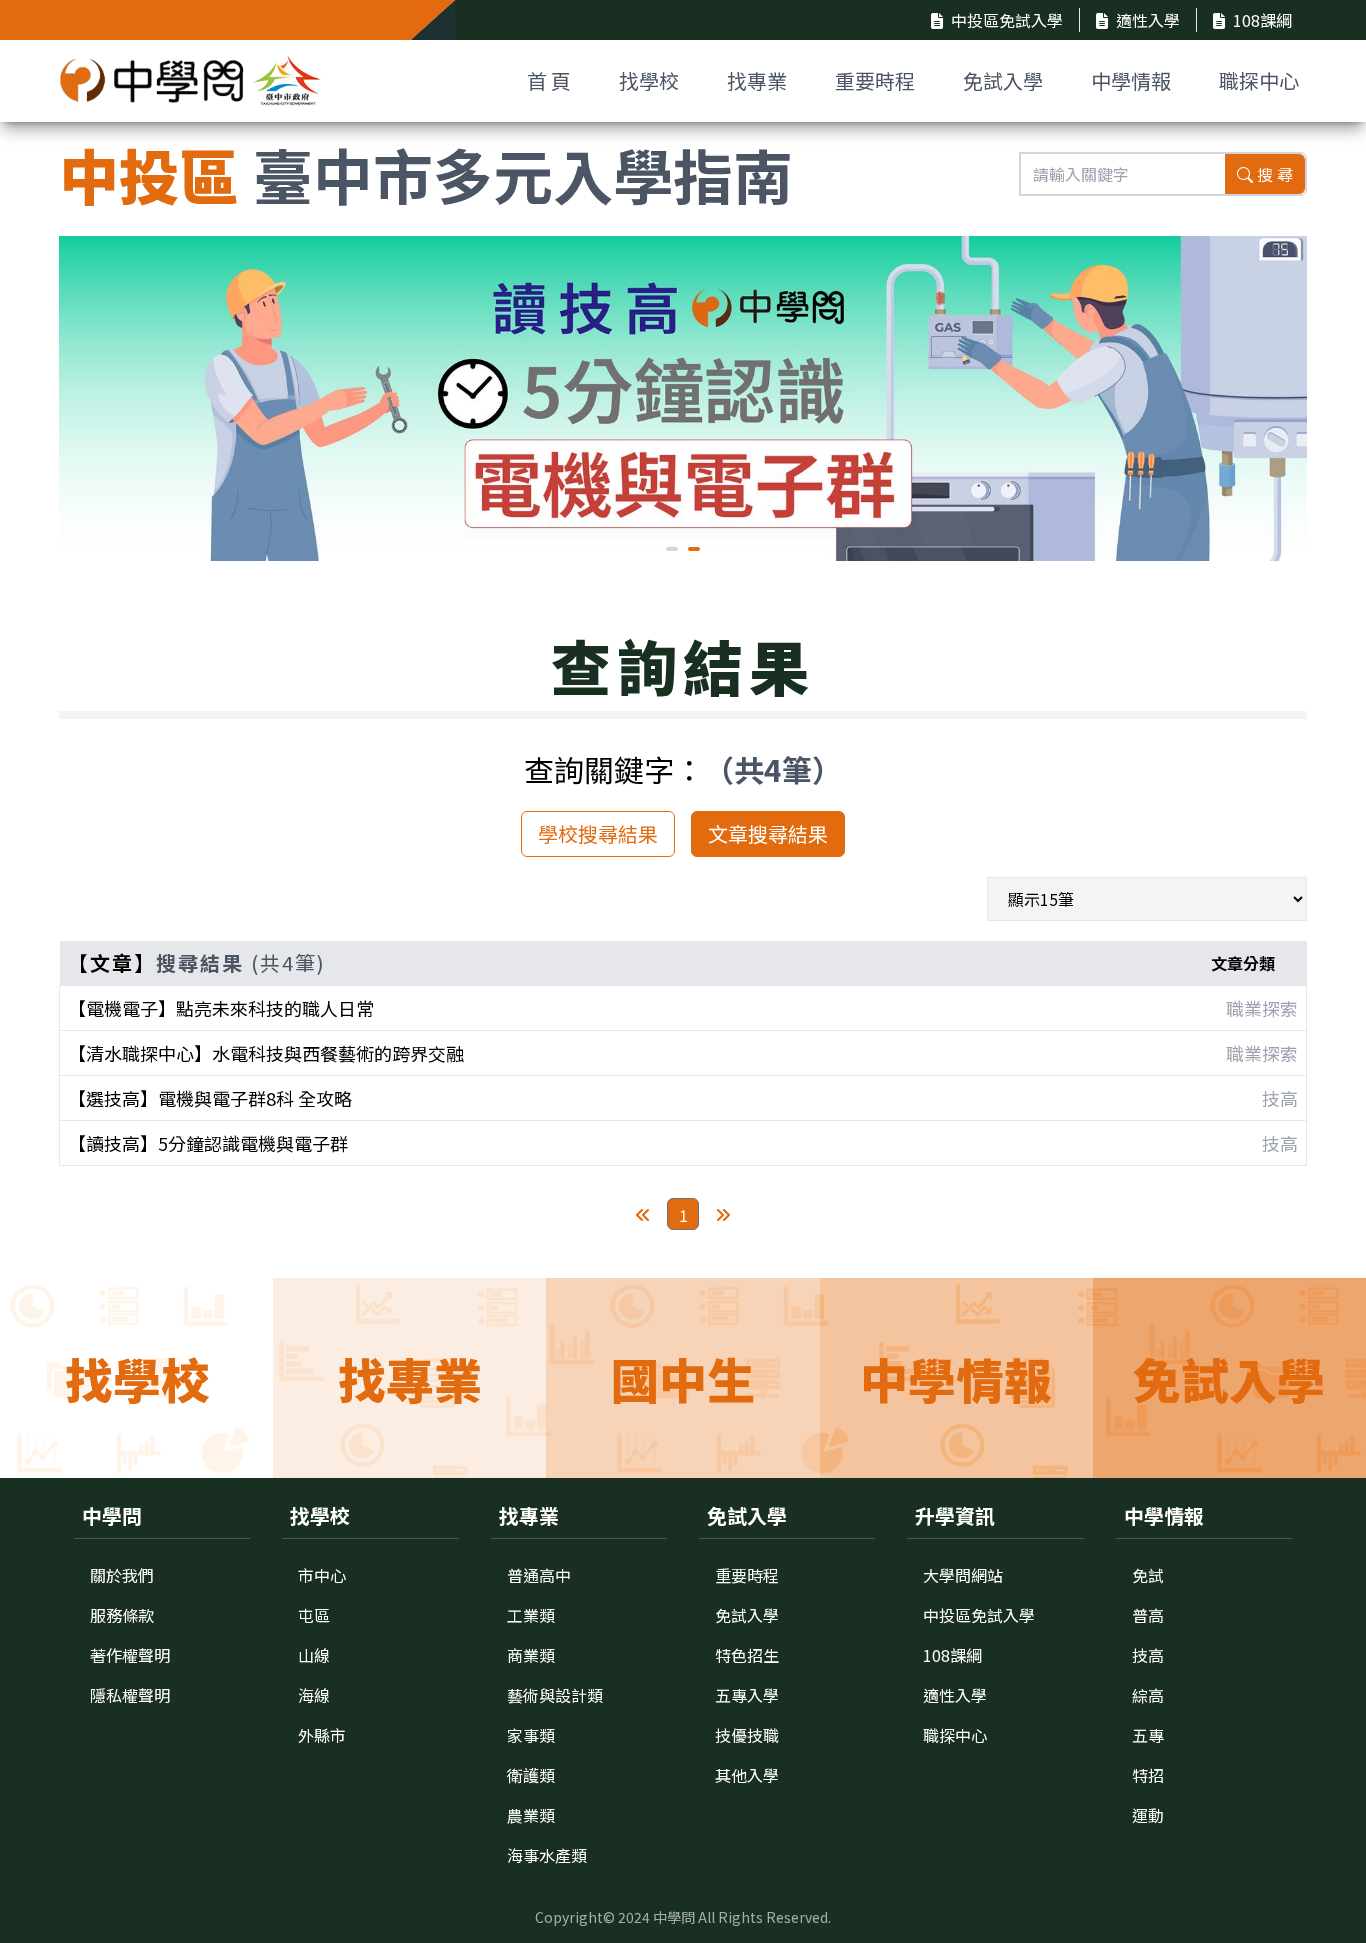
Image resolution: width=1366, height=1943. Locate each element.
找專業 (757, 80)
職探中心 (1259, 80)
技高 (1148, 1655)
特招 (1148, 1775)
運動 (1148, 1815)
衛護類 (531, 1775)
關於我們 (122, 1575)
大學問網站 (963, 1575)
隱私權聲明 (130, 1695)
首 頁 (549, 80)
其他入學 (747, 1775)
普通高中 (539, 1575)
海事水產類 (547, 1855)
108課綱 (1262, 20)
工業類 (531, 1615)
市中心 (322, 1575)
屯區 (314, 1615)
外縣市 (322, 1735)
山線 (314, 1655)
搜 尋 (1275, 174)
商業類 (531, 1655)
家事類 (531, 1735)
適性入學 (1148, 20)
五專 (1148, 1735)
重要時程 (875, 80)
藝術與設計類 (555, 1695)
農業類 (531, 1815)
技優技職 (747, 1735)
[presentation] (89, 396)
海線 (314, 1695)
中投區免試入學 (1007, 20)
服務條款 (122, 1615)
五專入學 (747, 1695)
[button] (672, 549)
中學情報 (1131, 80)
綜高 (1148, 1695)
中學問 (674, 1917)
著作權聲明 (130, 1655)
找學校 (649, 80)
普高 (1148, 1615)
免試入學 (1003, 80)
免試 (1148, 1575)
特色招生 (747, 1655)
